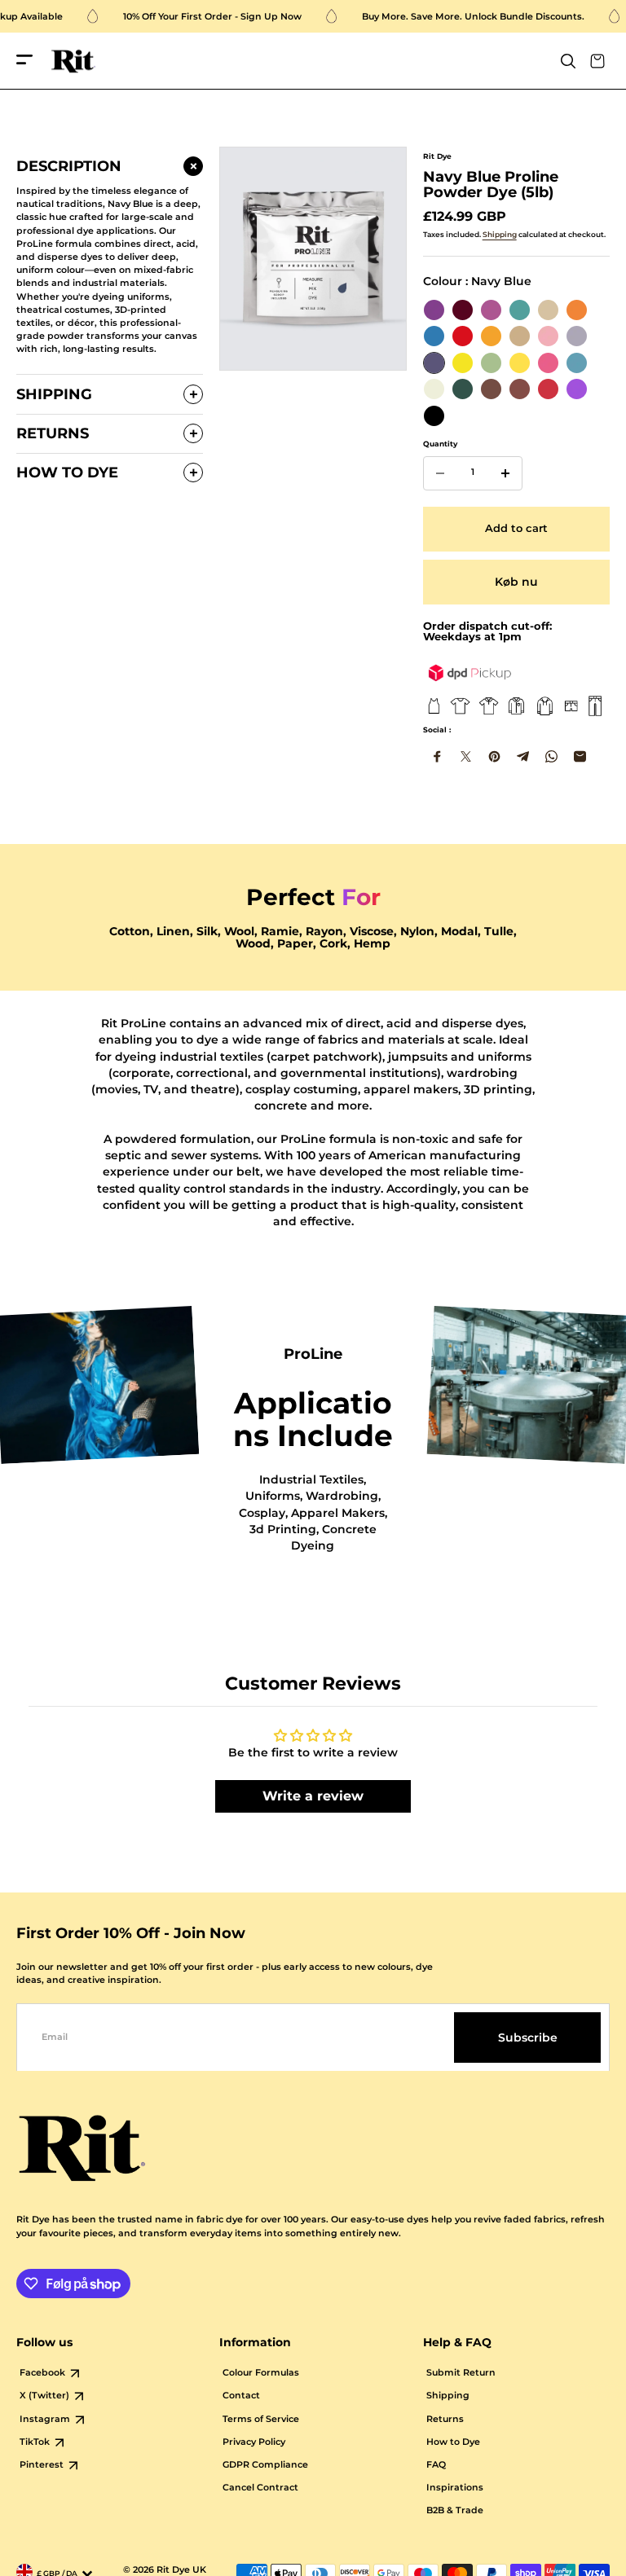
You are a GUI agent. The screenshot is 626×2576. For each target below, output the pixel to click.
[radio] (434, 310)
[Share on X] (466, 756)
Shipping (500, 234)
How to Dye (453, 2442)
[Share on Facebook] (437, 756)
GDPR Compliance (265, 2465)
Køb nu (516, 582)
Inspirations (455, 2488)
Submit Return (461, 2373)
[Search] (568, 61)
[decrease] (440, 473)
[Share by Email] (580, 756)
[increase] (505, 473)
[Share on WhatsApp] (551, 756)
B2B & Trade (455, 2510)
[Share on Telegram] (523, 756)
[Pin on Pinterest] (494, 756)
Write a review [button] (313, 1796)
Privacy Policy (254, 2442)
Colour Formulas (261, 2373)
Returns (445, 2419)
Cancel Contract (260, 2488)
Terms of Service (261, 2419)
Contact (241, 2396)
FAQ (436, 2465)
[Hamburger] (24, 61)
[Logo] (73, 62)
